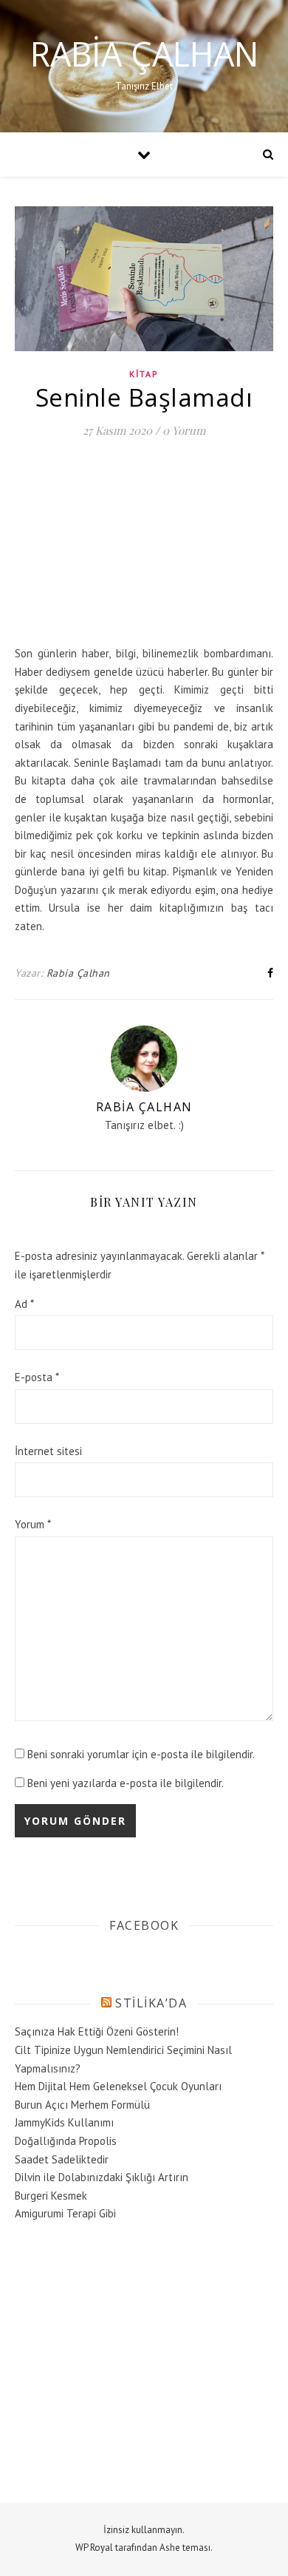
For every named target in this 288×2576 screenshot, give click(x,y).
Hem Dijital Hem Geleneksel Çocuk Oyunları (118, 2086)
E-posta (37, 1377)
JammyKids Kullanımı (64, 2122)
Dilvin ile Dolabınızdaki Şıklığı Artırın (102, 2177)
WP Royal (94, 2548)
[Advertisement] (126, 547)
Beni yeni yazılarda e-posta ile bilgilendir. (126, 1783)
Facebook (144, 1925)
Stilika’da (151, 2003)
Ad (24, 1304)
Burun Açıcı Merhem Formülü (82, 2105)
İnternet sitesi (48, 1451)
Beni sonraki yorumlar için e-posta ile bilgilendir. (141, 1754)
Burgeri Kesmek (51, 2196)
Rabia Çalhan (144, 54)
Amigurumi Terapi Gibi (65, 2213)
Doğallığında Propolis (66, 2141)
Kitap (144, 374)
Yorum (33, 1524)
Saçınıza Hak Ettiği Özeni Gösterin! (97, 2031)
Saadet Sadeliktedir (62, 2159)
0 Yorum (184, 430)
